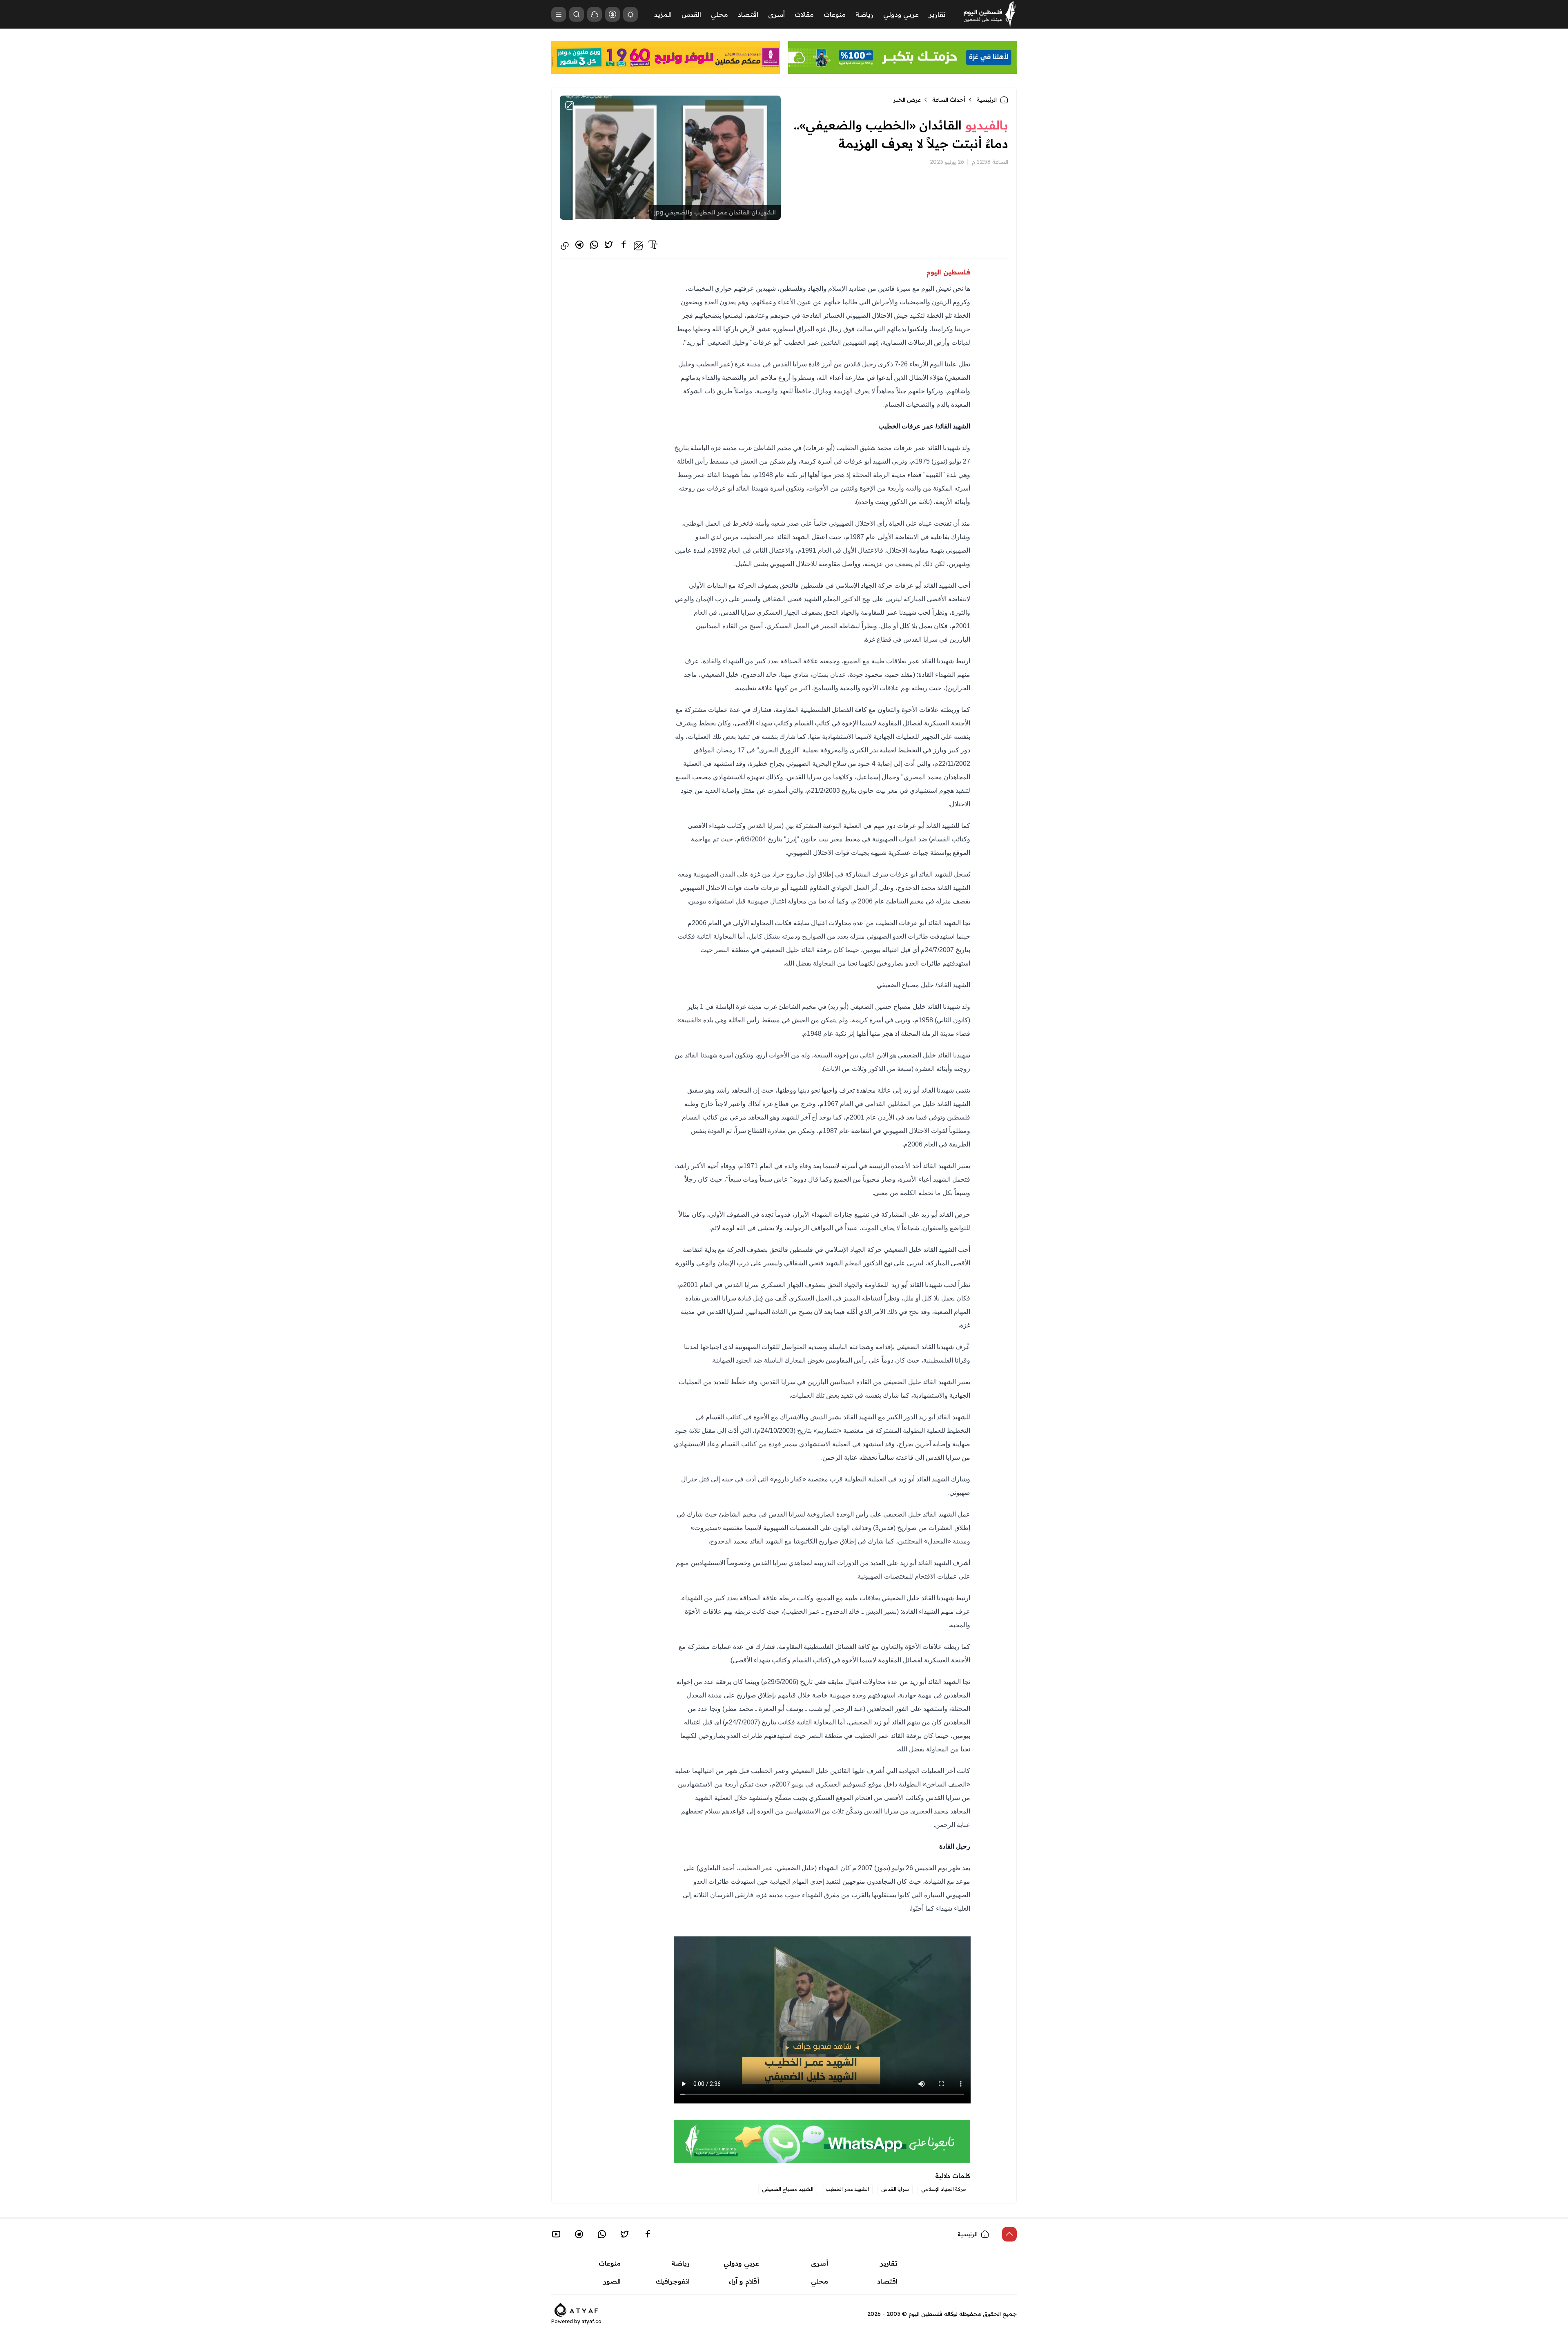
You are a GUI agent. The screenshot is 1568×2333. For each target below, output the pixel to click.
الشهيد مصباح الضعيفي (788, 2189)
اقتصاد (748, 14)
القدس (691, 14)
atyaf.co (591, 2321)
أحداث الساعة (949, 100)
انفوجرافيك (673, 2281)
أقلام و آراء (744, 2281)
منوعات (835, 14)
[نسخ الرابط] (565, 246)
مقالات (804, 14)
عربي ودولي (901, 14)
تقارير (937, 14)
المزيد (663, 14)
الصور (612, 2281)
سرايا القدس (895, 2189)
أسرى (776, 14)
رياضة (864, 14)
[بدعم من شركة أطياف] (576, 2309)
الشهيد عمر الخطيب (847, 2189)
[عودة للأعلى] (1009, 2234)
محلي (719, 14)
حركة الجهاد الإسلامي (944, 2189)
